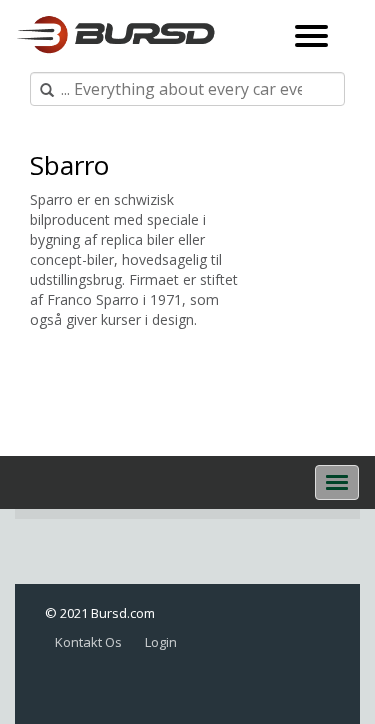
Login (161, 642)
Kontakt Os (88, 642)
